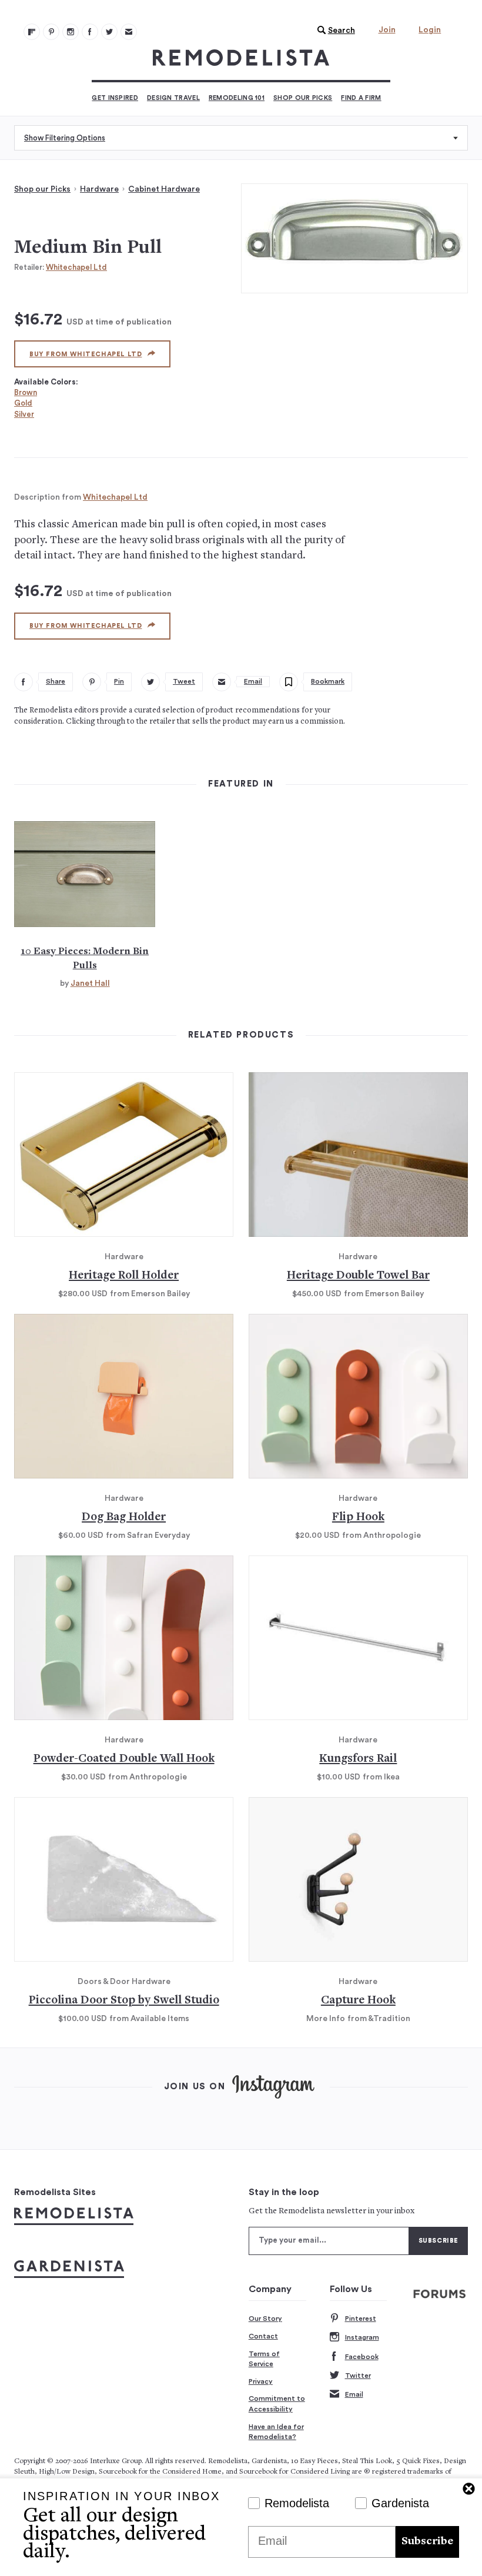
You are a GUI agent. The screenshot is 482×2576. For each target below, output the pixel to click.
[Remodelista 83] (109, 32)
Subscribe (427, 2542)
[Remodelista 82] (90, 32)
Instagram (362, 2337)
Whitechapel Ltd (76, 267)
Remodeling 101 (237, 98)
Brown (26, 392)
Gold (23, 403)
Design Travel (173, 98)
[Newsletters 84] (129, 32)
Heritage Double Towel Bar (358, 1276)
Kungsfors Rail (358, 1759)
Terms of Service (264, 2359)
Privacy (261, 2381)
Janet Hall (90, 983)
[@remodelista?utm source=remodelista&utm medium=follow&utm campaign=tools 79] (32, 32)
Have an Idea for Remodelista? (276, 2432)
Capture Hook (358, 2001)
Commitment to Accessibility (277, 2404)
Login (430, 30)
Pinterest (361, 2319)
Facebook (362, 2357)
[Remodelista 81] (71, 32)
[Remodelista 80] (51, 32)
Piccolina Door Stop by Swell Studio (124, 2001)
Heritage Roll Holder (124, 1276)
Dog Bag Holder (124, 1518)
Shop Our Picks (303, 98)
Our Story (265, 2319)
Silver (24, 414)
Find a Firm (361, 98)
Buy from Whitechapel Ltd (86, 354)
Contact (263, 2336)
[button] (333, 31)
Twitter (358, 2376)
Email (354, 2394)
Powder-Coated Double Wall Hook (124, 1759)
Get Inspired (115, 98)
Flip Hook (358, 1518)
